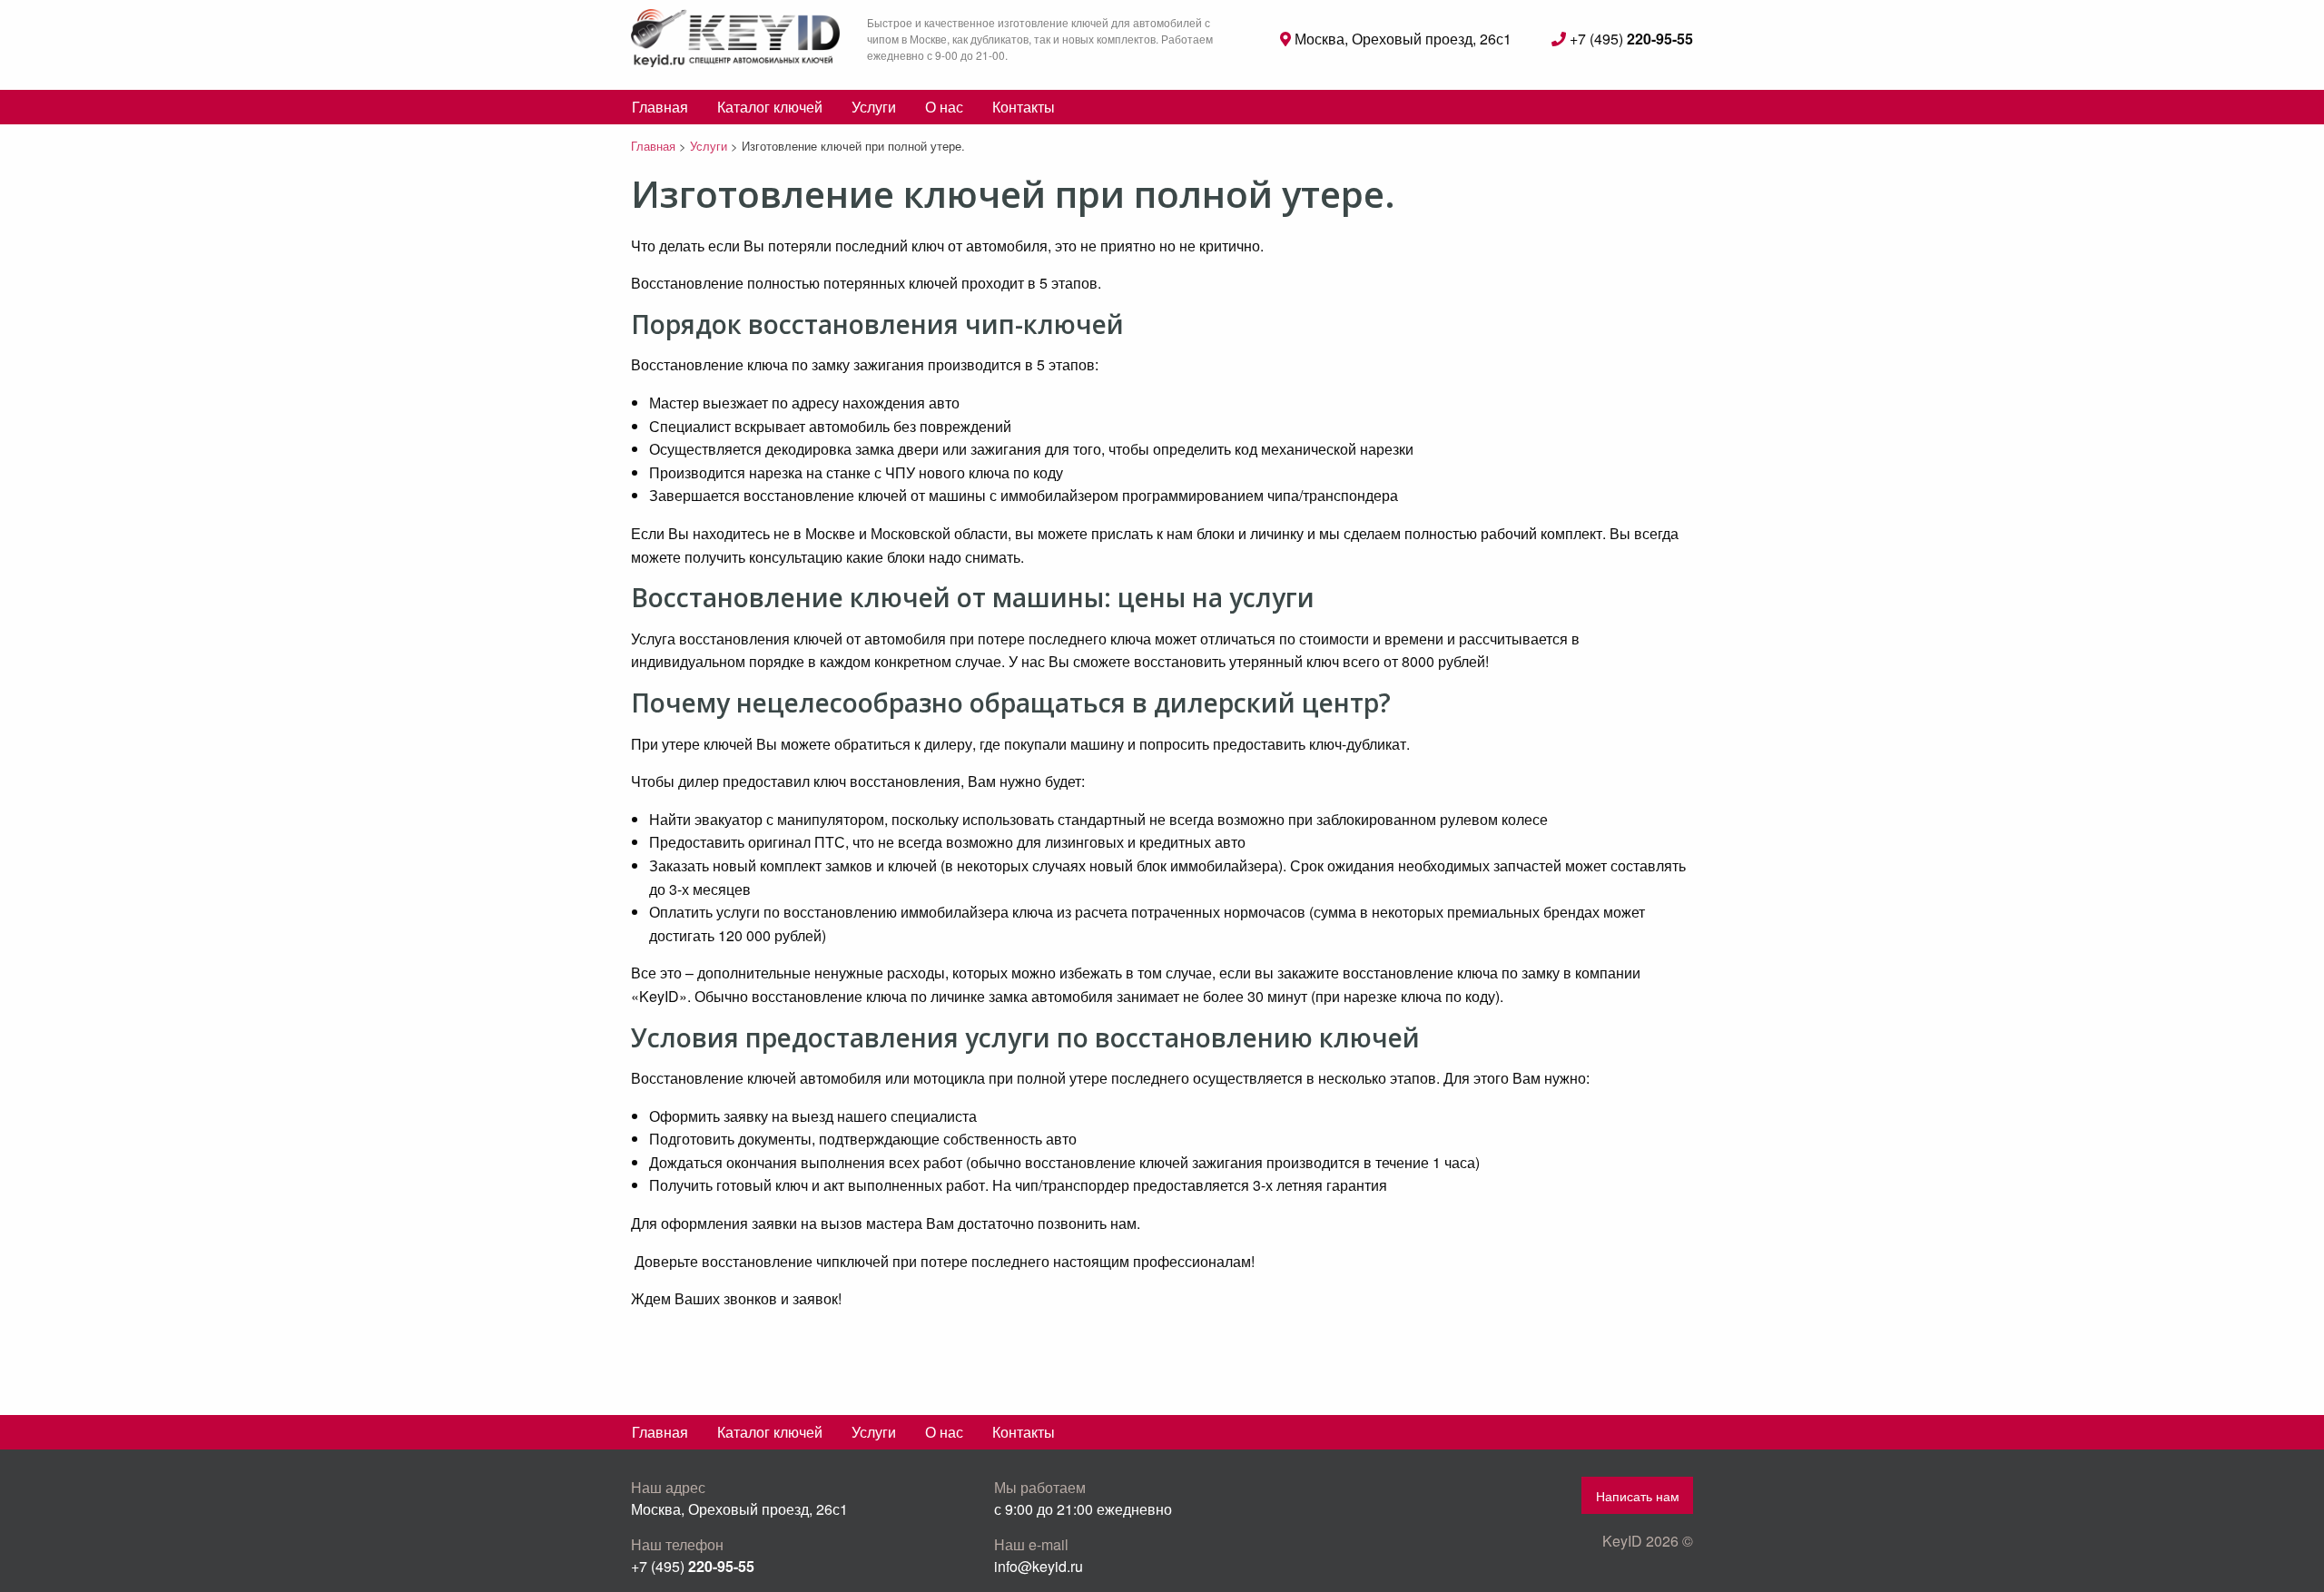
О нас (944, 107)
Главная (660, 107)
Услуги (874, 107)
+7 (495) (1630, 39)
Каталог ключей (770, 107)
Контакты (1024, 107)
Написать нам (1638, 1495)
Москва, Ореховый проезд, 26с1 (1401, 39)
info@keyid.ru (1039, 1566)
